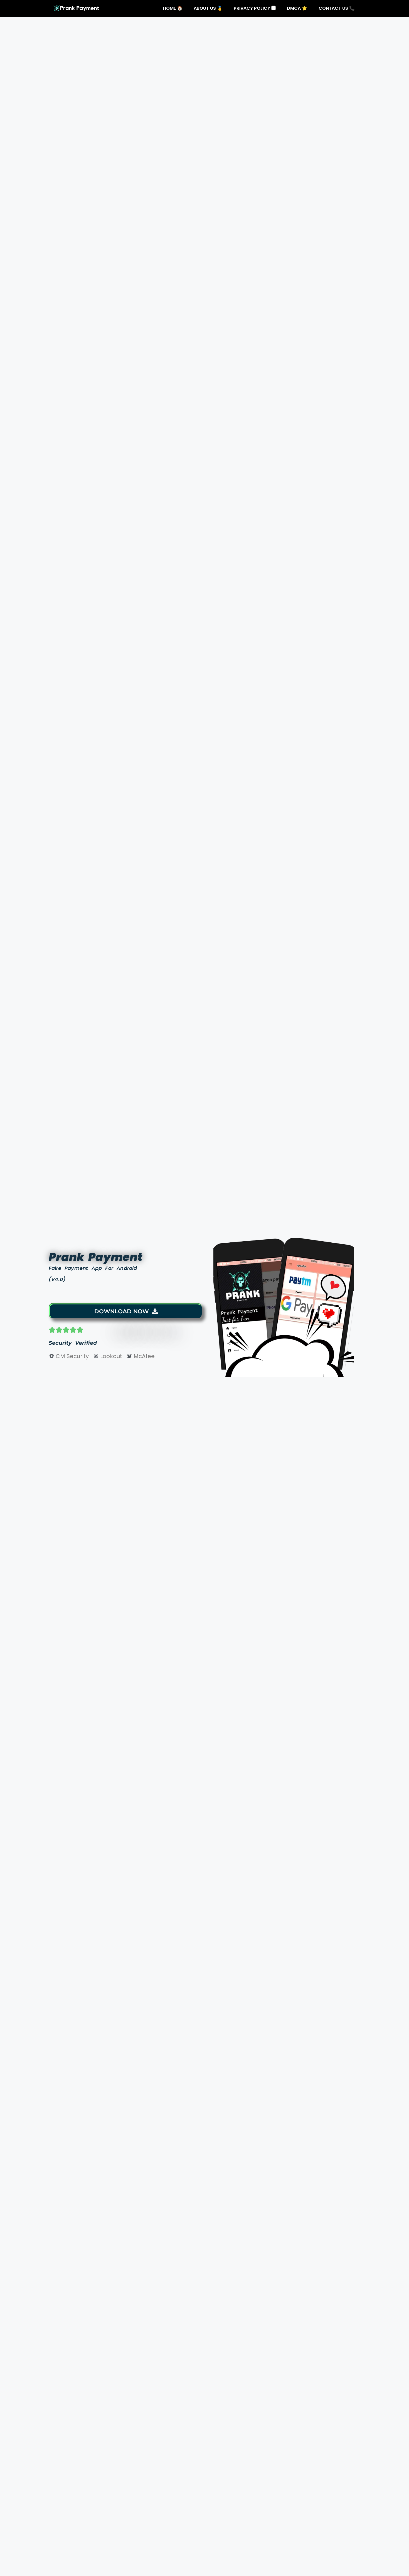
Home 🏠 (173, 8)
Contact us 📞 (337, 8)
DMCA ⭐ (297, 8)
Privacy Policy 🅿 (255, 8)
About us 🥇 (208, 8)
